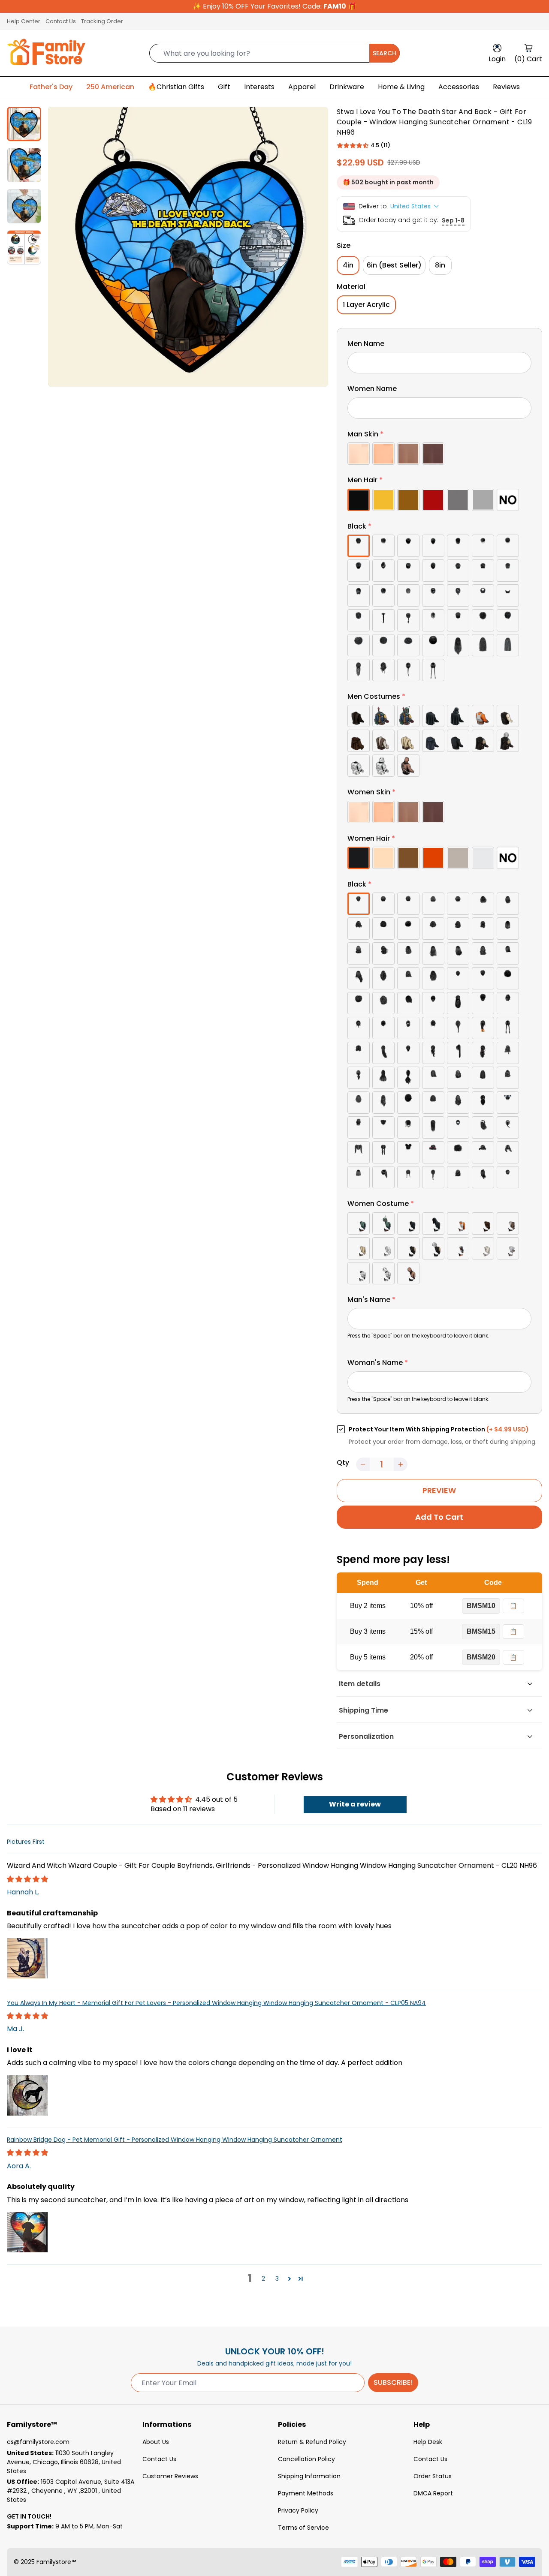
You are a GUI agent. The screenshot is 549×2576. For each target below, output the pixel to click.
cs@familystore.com (38, 2442)
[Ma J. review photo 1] (27, 2095)
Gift (224, 87)
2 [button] (263, 2278)
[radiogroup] (439, 454)
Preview (439, 1490)
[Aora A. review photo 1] (27, 2232)
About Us (156, 2442)
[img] (27, 1879)
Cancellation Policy (306, 2459)
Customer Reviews (170, 2476)
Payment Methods (306, 2493)
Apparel (302, 87)
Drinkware (347, 87)
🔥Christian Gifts (176, 87)
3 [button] (277, 2278)
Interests (259, 87)
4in (348, 265)
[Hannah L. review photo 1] (27, 1958)
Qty (343, 1462)
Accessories (459, 87)
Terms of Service (303, 2528)
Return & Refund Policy (312, 2442)
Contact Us (61, 21)
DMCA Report (433, 2493)
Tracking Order (102, 21)
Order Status (433, 2476)
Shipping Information (309, 2476)
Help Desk (428, 2442)
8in (440, 265)
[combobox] (274, 53)
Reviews (506, 87)
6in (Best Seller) (394, 265)
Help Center (24, 21)
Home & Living (401, 87)
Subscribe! (393, 2382)
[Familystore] (46, 53)
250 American (110, 87)
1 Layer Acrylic (366, 305)
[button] (353, 145)
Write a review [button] (355, 1804)
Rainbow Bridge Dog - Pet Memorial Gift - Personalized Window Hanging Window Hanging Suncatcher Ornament (175, 2140)
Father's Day (51, 87)
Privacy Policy (298, 2510)
